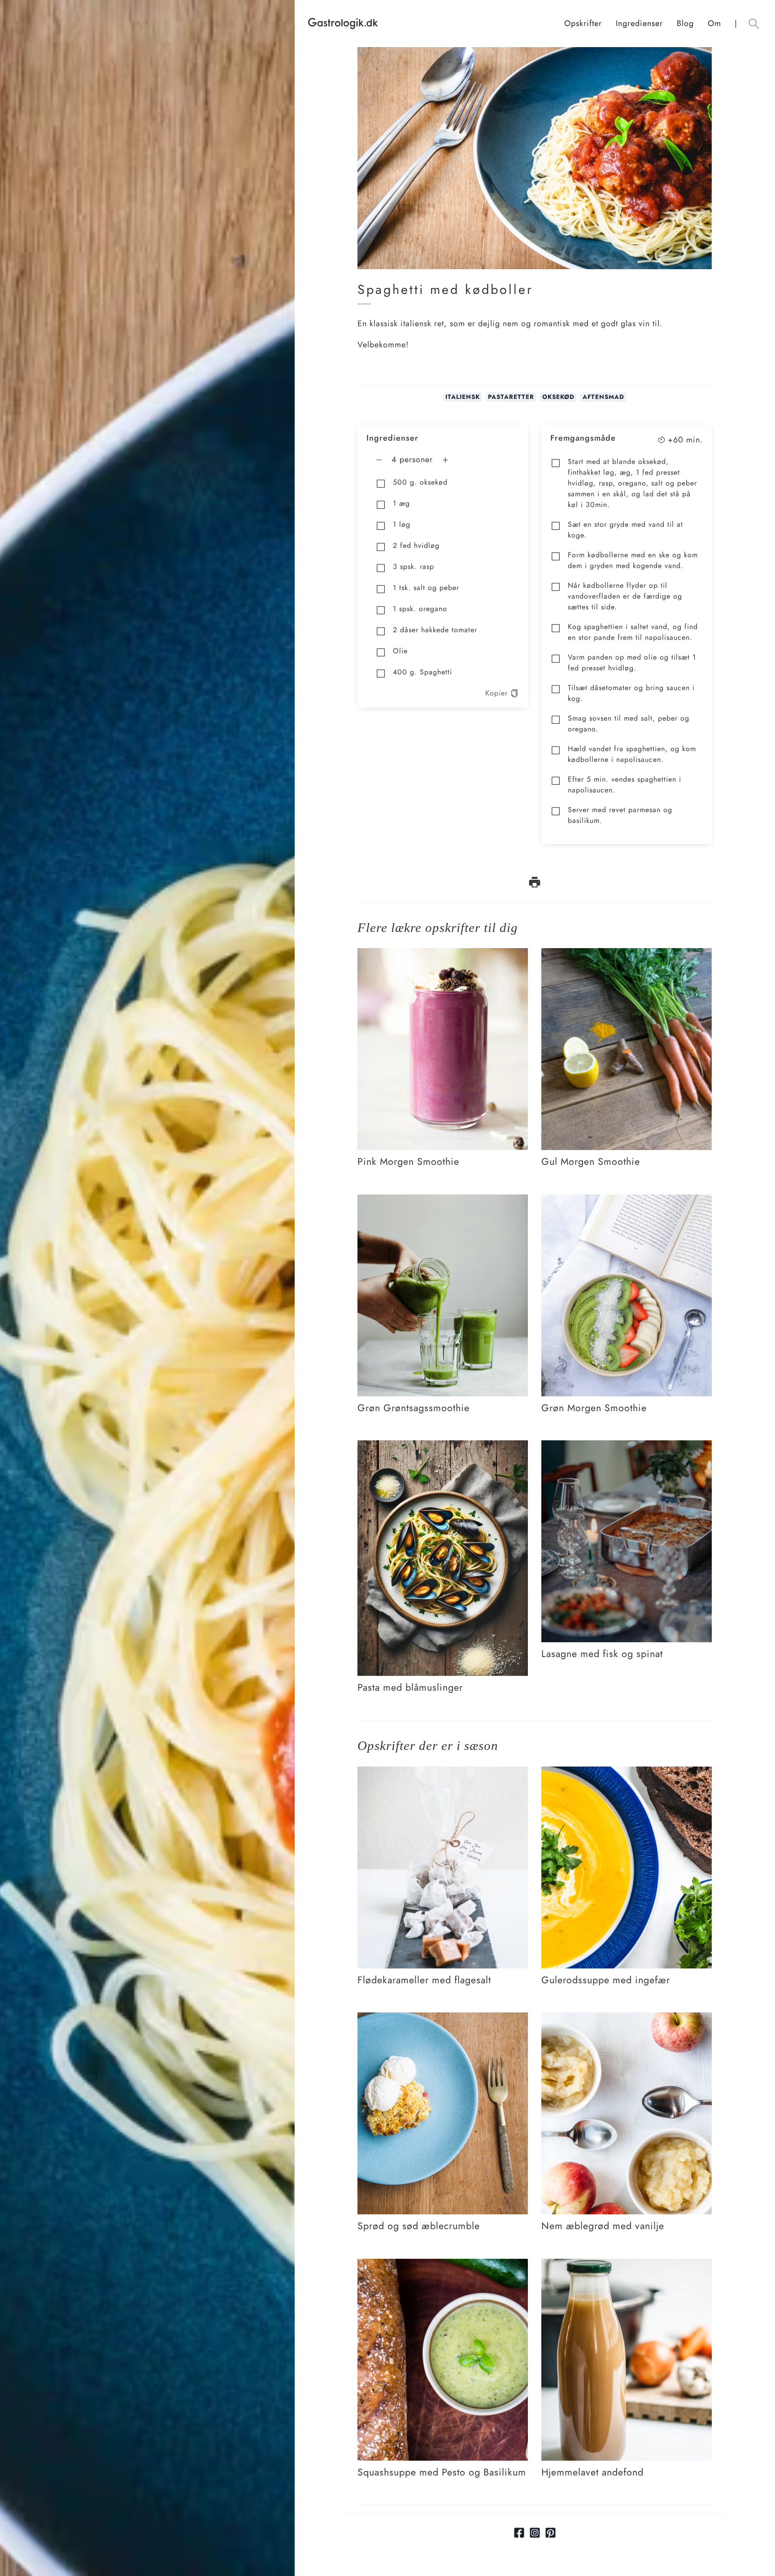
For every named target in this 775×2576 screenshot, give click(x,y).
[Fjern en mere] (379, 460)
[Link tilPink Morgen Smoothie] (443, 954)
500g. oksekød (420, 482)
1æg (401, 503)
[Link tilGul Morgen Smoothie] (627, 954)
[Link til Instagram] (535, 2533)
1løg (402, 524)
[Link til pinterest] (551, 2533)
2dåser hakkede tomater (435, 630)
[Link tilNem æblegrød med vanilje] (627, 2019)
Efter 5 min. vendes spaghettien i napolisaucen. (625, 785)
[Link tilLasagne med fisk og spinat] (627, 1447)
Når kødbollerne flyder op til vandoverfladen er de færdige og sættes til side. (625, 596)
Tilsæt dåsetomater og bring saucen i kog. (631, 693)
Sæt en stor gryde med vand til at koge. (625, 530)
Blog (685, 23)
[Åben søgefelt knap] (754, 24)
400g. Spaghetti (422, 672)
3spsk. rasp (414, 566)
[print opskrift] (535, 882)
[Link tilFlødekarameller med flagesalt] (443, 1773)
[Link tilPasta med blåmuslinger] (443, 1447)
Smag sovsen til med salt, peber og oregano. (629, 724)
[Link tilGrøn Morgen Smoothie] (627, 1201)
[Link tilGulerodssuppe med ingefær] (627, 1773)
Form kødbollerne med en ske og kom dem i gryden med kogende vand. (633, 560)
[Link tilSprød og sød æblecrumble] (443, 2019)
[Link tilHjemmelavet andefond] (627, 2265)
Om (714, 23)
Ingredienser (639, 23)
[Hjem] (436, 24)
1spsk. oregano (420, 609)
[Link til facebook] (519, 2533)
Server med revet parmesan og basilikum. (620, 815)
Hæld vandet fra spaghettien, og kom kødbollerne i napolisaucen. (632, 754)
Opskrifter (583, 23)
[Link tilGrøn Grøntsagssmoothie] (443, 1201)
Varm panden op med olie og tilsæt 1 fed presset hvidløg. (632, 663)
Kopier (496, 693)
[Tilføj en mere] (445, 460)
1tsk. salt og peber (426, 588)
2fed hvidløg (416, 545)
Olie (400, 651)
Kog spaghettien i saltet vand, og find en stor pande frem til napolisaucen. (633, 632)
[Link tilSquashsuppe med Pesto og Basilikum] (443, 2265)
